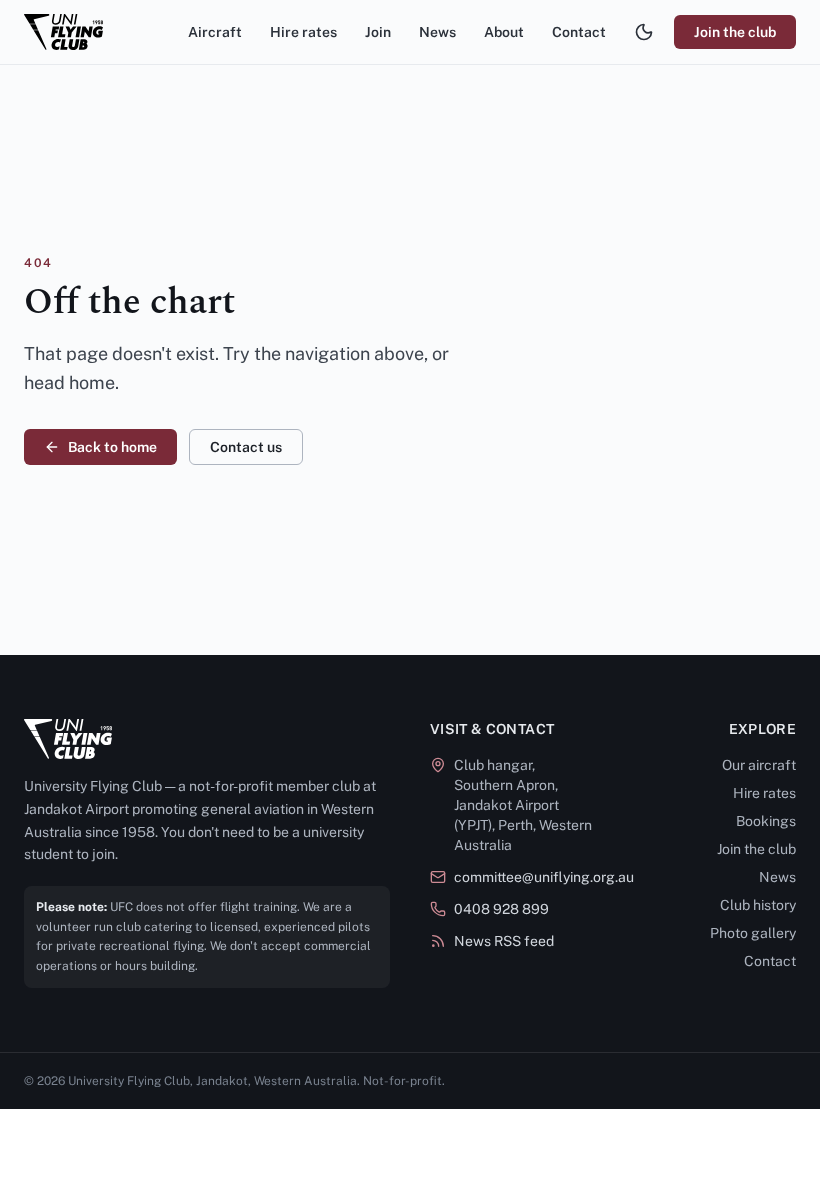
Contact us (246, 447)
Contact (579, 32)
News (437, 32)
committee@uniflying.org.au (544, 877)
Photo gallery (753, 933)
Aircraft (215, 32)
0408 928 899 (501, 909)
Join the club (735, 32)
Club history (758, 905)
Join (378, 32)
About (504, 32)
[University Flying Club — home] (63, 32)
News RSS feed (504, 941)
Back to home (112, 447)
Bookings (766, 821)
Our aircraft (759, 765)
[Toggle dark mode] (644, 32)
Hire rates (303, 32)
